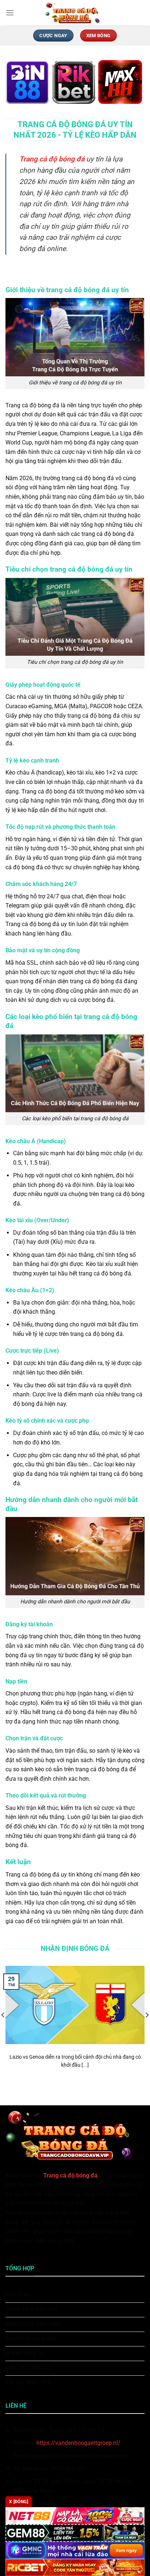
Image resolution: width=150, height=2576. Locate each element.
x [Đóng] (19, 2502)
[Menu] (10, 13)
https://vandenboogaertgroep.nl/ (78, 2443)
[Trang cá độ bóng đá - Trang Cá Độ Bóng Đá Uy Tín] (75, 13)
